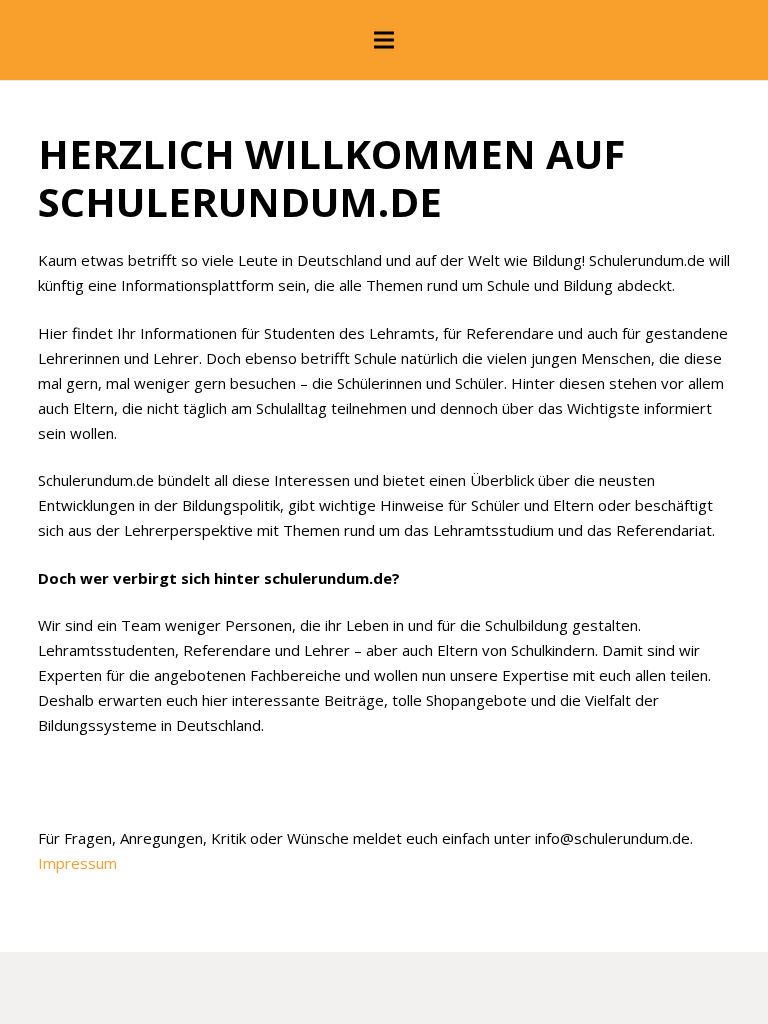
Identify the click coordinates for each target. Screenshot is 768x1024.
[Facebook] (384, 801)
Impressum (77, 863)
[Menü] (384, 40)
